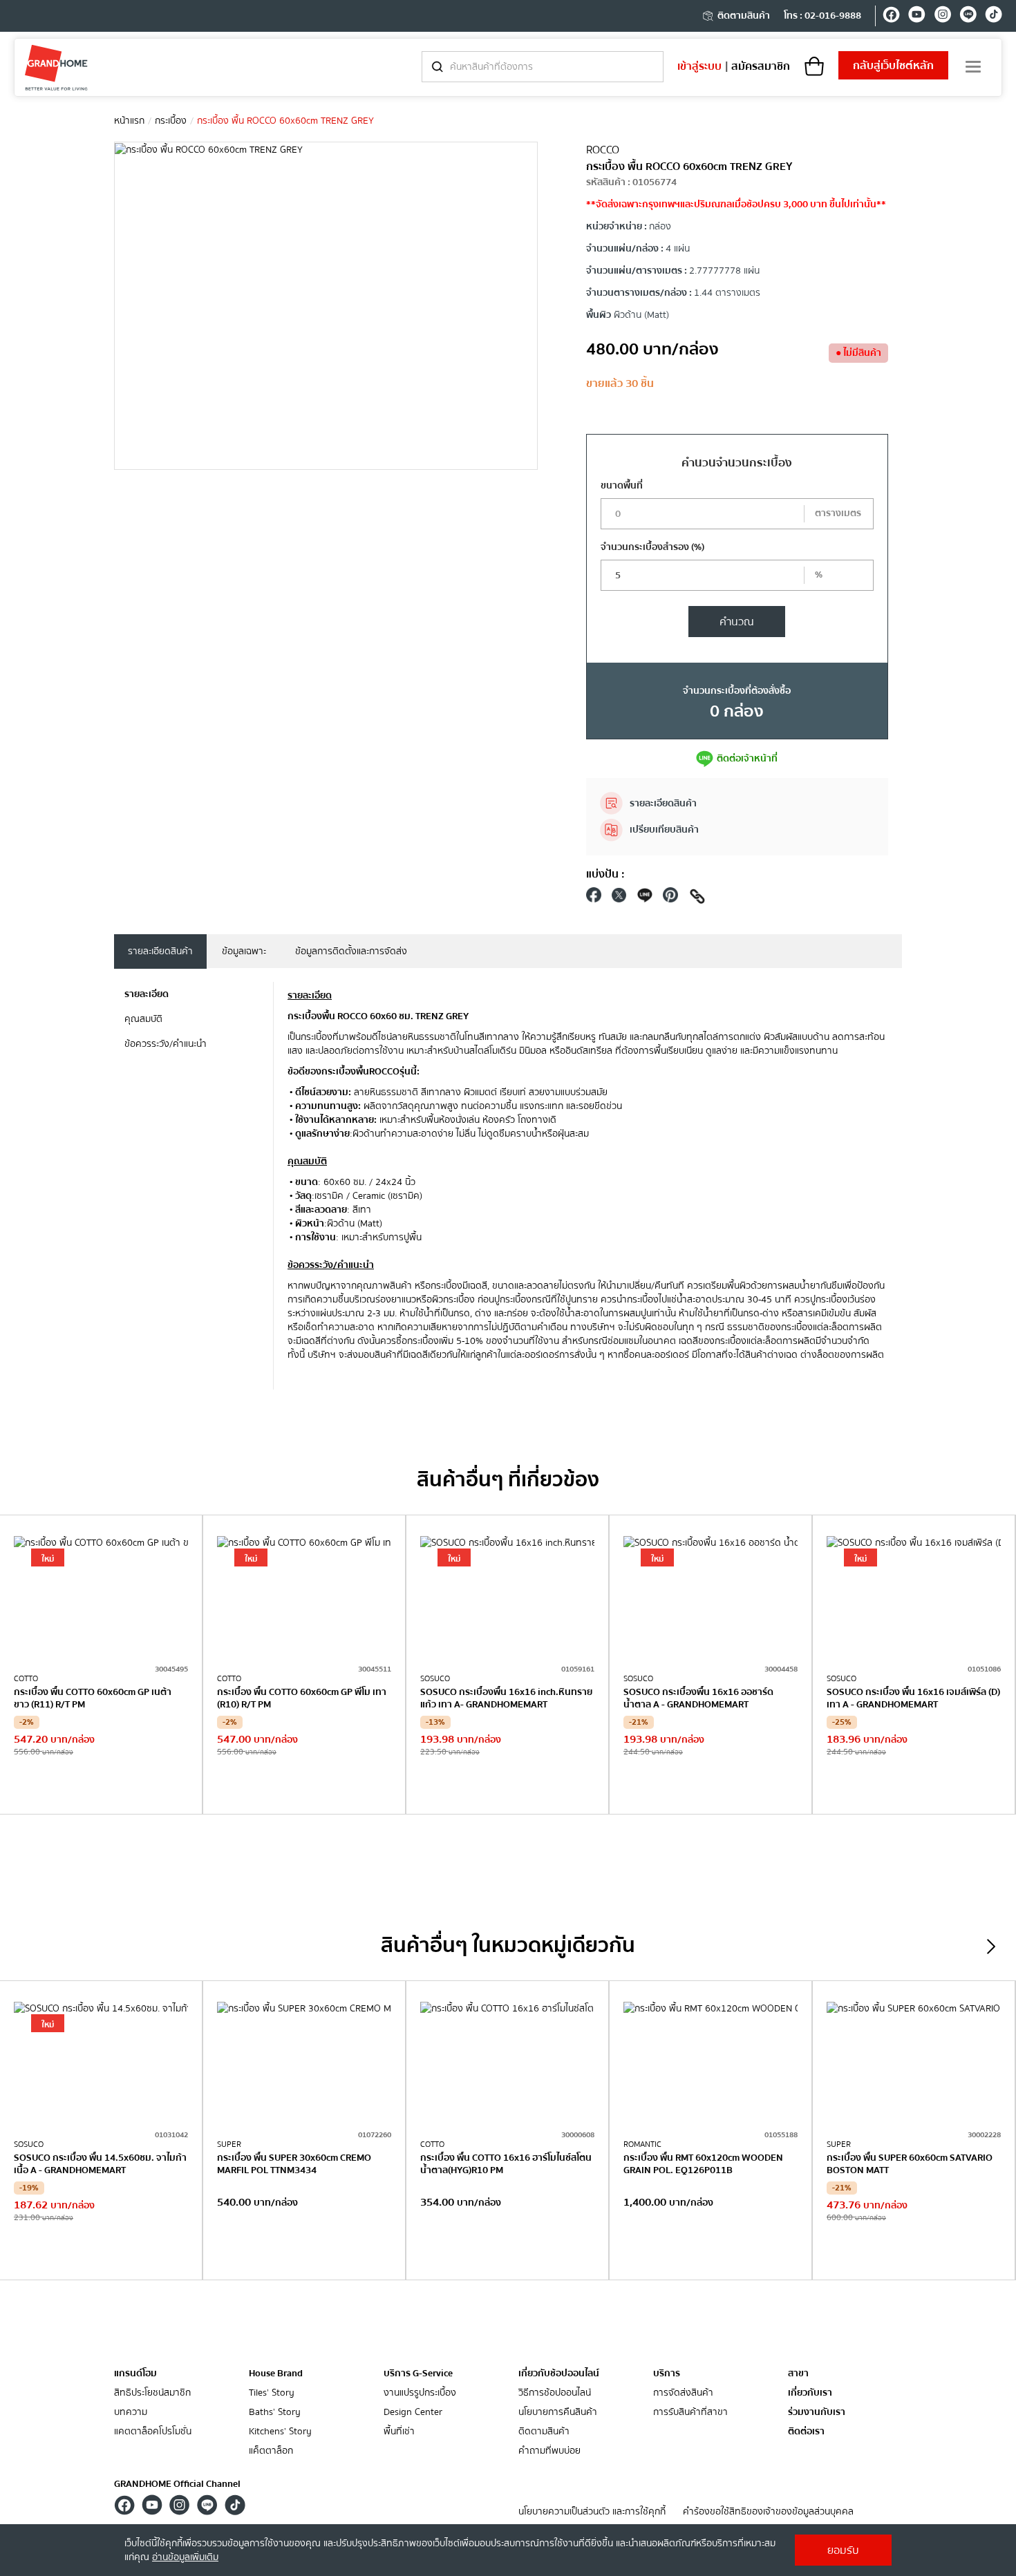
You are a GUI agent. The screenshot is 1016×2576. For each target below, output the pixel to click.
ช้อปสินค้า (101, 1786)
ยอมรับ (843, 2550)
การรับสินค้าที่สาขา (690, 2413)
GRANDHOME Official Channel (177, 2484)
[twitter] (619, 899)
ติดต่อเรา (806, 2432)
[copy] (697, 899)
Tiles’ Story (272, 2393)
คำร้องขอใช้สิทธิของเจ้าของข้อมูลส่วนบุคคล (768, 2512)
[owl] (991, 1947)
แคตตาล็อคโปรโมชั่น (153, 2432)
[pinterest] (670, 899)
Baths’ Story (275, 2413)
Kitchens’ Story (280, 2432)
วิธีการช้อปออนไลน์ (555, 2393)
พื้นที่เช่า (399, 2432)
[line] (968, 17)
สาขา (798, 2374)
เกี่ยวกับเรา (810, 2393)
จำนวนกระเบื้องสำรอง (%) (652, 547)
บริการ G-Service (418, 2374)
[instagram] (942, 17)
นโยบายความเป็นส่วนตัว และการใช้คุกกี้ (592, 2512)
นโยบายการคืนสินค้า (558, 2413)
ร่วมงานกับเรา (817, 2413)
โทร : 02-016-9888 (822, 16)
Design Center (413, 2413)
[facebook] (891, 17)
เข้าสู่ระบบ (699, 66)
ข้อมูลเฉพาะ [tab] (244, 951)
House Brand (276, 2374)
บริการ (667, 2374)
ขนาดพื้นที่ (622, 486)
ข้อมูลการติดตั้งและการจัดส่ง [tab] (351, 951)
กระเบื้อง (171, 121)
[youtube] (917, 17)
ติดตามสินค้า (744, 16)
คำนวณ (737, 622)
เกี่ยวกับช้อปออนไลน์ (559, 2374)
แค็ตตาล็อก (271, 2451)
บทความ (131, 2413)
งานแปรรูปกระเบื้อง (420, 2393)
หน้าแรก (129, 121)
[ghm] (56, 67)
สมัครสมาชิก (761, 66)
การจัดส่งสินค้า (683, 2393)
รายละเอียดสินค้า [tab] (160, 951)
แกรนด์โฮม (135, 2374)
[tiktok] (994, 17)
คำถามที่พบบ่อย (549, 2451)
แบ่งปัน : (605, 874)
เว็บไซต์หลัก (893, 66)
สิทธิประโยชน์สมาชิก (152, 2393)
